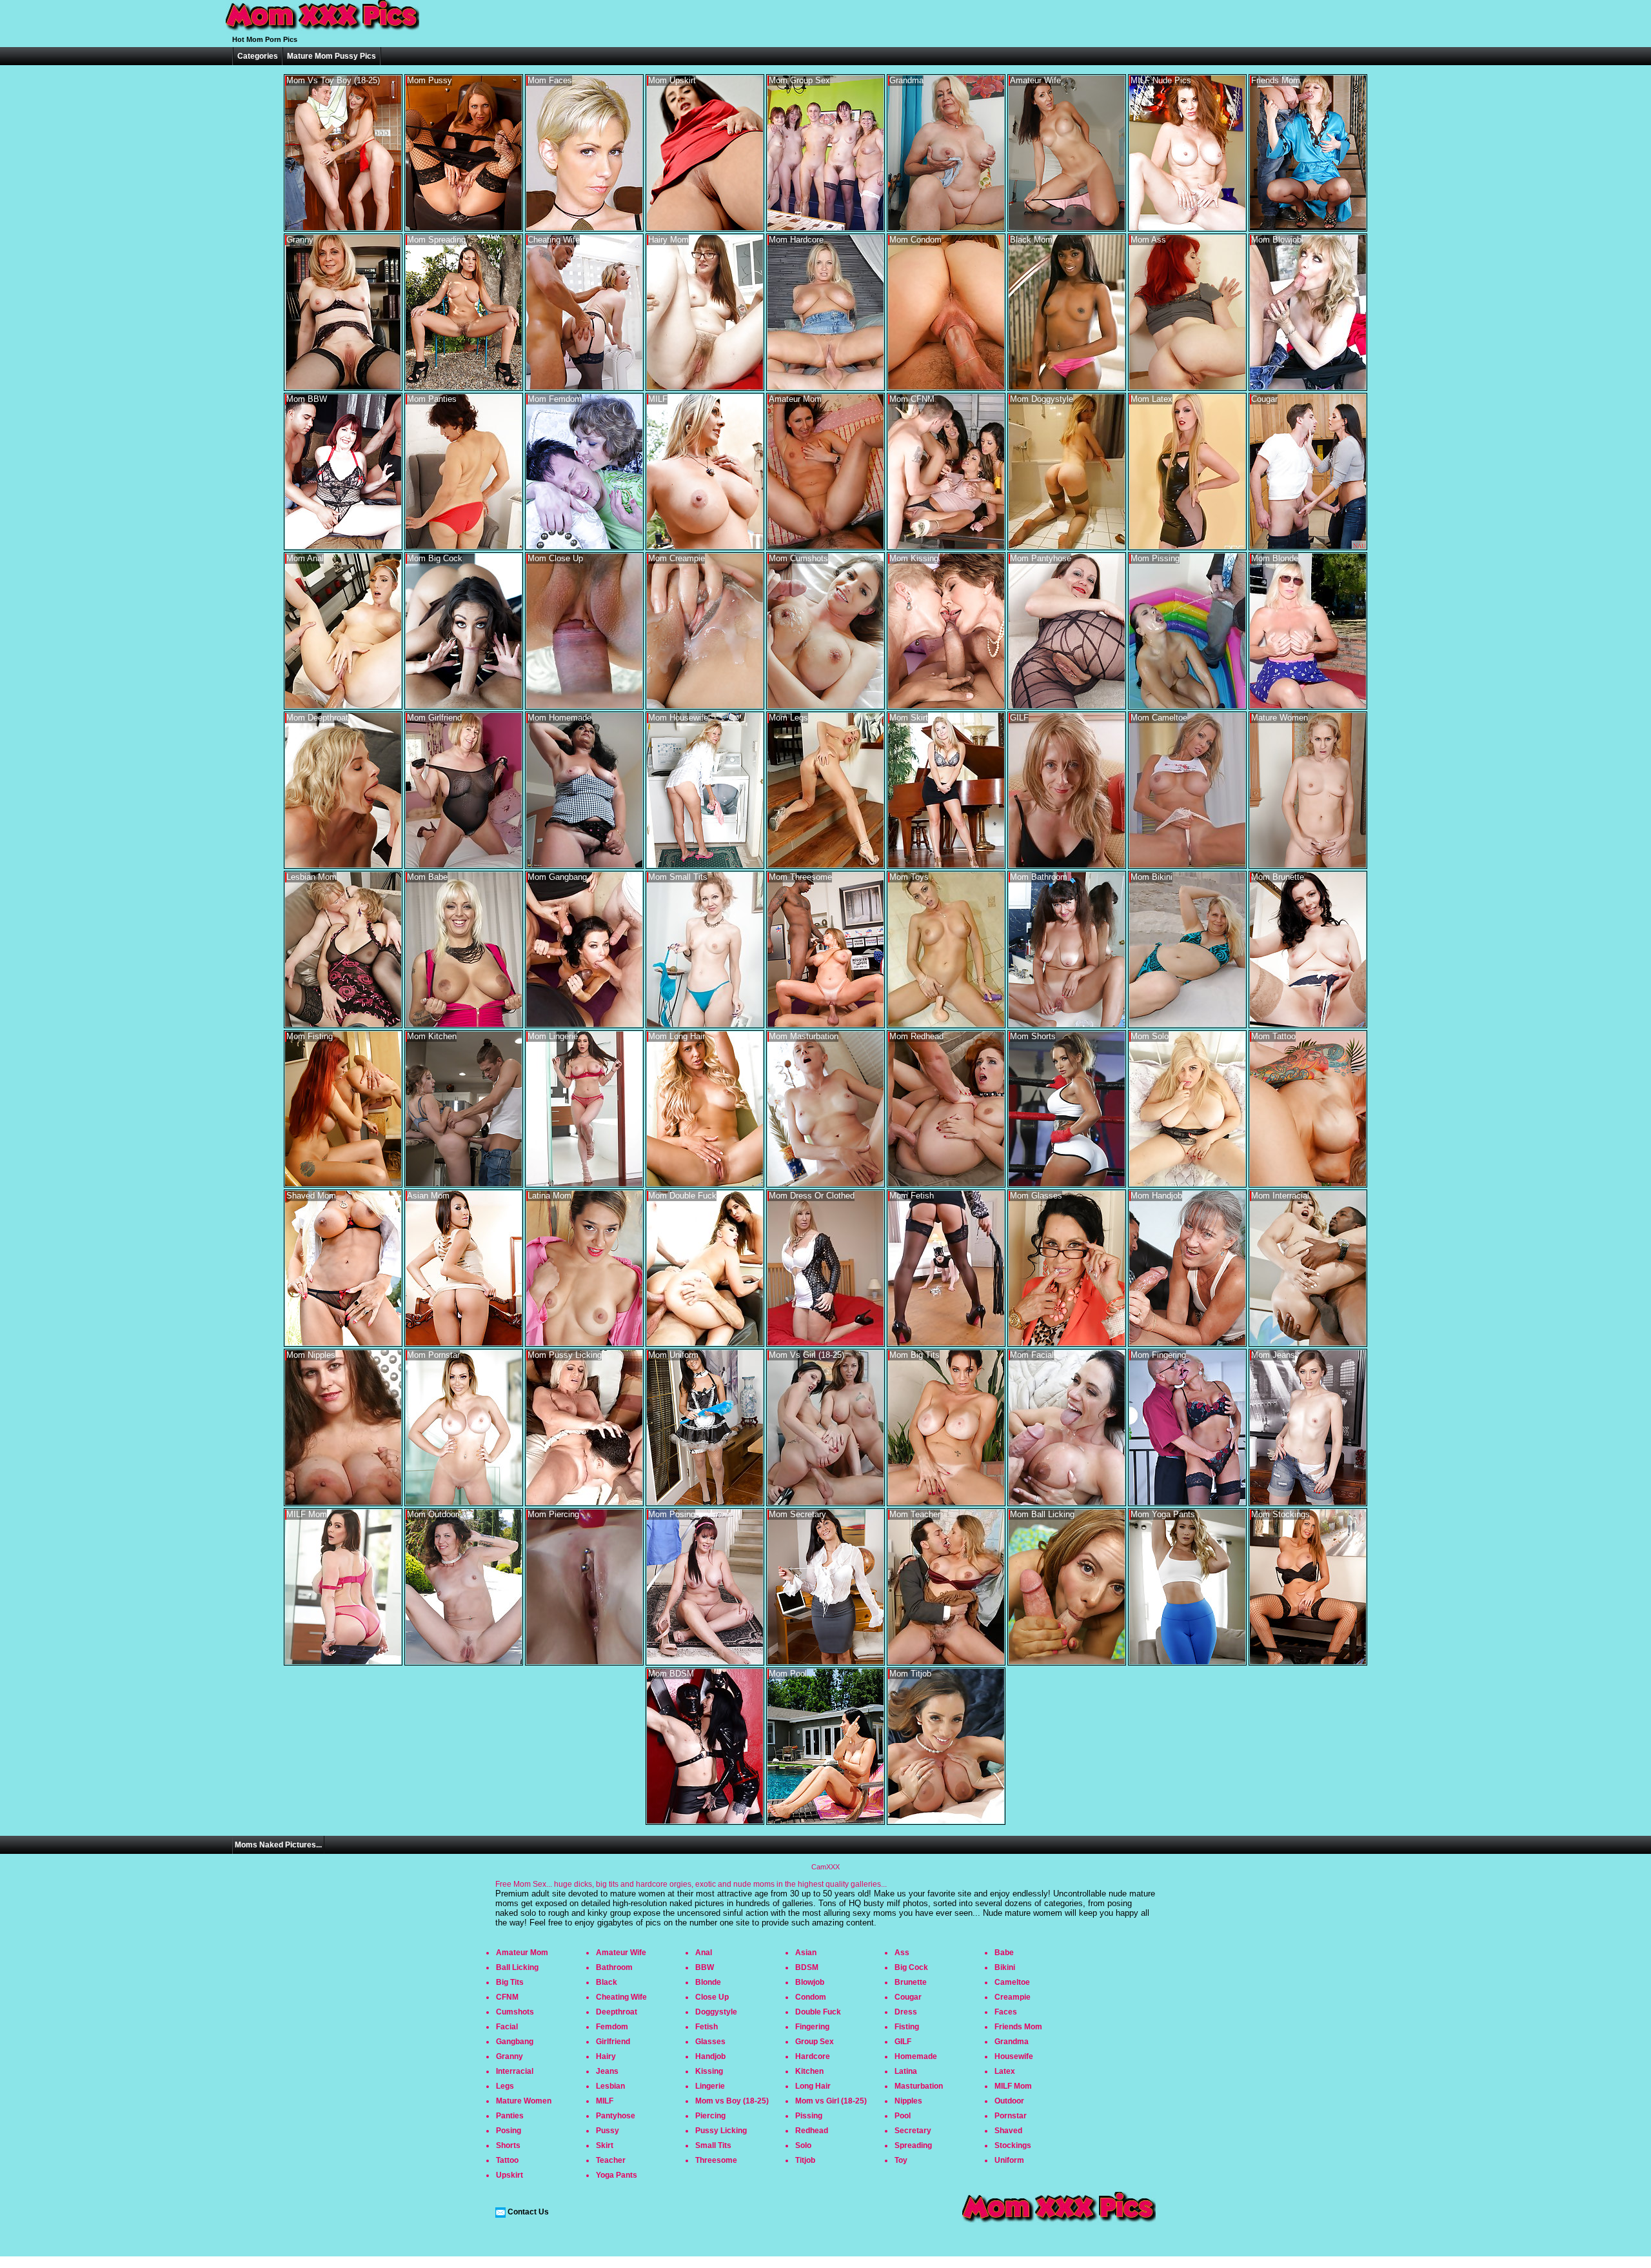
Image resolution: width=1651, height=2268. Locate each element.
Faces (1006, 2012)
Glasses (710, 2042)
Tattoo (507, 2160)
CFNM (507, 1997)
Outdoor (1009, 2101)
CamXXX (825, 1867)
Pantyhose (616, 2116)
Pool (903, 2116)
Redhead (812, 2131)
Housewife (1014, 2056)
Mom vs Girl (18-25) (831, 2101)
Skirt (605, 2145)
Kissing (709, 2071)
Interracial (515, 2071)
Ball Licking (517, 1967)
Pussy (608, 2131)
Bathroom (614, 1967)
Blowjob (810, 1982)
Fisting (907, 2027)
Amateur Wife (621, 1953)
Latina (906, 2071)
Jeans (607, 2071)
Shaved (1008, 2131)
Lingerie (710, 2086)
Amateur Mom (522, 1953)
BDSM (807, 1967)
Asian (806, 1953)
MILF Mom (1013, 2086)
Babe (1004, 1953)
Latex (1005, 2071)
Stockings (1013, 2145)
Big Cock (911, 1967)
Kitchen (809, 2071)
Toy (901, 2160)
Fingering (812, 2027)
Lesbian (610, 2086)
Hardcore (813, 2056)
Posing (509, 2131)
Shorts (508, 2145)
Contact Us (528, 2212)
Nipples (908, 2101)
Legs (505, 2086)
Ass (902, 1953)
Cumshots (515, 2012)
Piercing (710, 2116)
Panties (510, 2116)
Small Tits (713, 2145)
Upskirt (509, 2175)
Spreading (913, 2145)
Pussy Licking (721, 2131)
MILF (605, 2101)
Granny (509, 2056)
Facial (507, 2027)
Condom (811, 1997)
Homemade (916, 2056)
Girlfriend (613, 2042)
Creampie (1013, 1997)
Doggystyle (716, 2012)
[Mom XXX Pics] (322, 31)
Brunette (911, 1982)
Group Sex (815, 2042)
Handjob (710, 2056)
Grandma (1012, 2042)
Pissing (809, 2116)
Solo (803, 2145)
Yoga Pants (617, 2175)
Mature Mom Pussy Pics (331, 56)
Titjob (805, 2160)
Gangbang (515, 2042)
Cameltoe (1012, 1982)
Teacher (611, 2160)
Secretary (913, 2131)
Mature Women (524, 2101)
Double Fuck (818, 2012)
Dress (906, 2012)
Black (607, 1982)
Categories (258, 56)
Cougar (908, 1997)
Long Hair (813, 2086)
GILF (903, 2042)
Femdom (612, 2027)
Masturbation (919, 2086)
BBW (705, 1967)
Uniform (1009, 2160)
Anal (704, 1953)
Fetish (707, 2027)
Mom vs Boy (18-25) (732, 2101)
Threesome (716, 2160)
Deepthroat (617, 2012)
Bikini (1005, 1967)
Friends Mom (1018, 2027)
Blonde (708, 1982)
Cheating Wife (621, 1997)
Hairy (606, 2056)
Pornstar (1011, 2116)
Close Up (712, 1997)
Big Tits (510, 1982)
